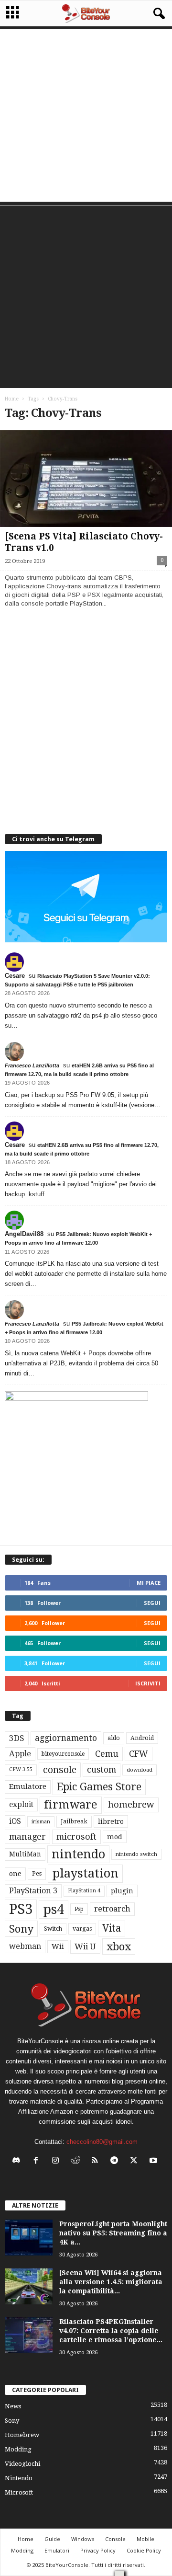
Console (115, 2539)
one (15, 1873)
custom (102, 1770)
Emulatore (28, 1786)
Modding (18, 2449)
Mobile (145, 2539)
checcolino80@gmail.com (102, 2142)
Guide (52, 2539)
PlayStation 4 (84, 1891)
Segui (152, 1603)
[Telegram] (116, 2161)
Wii (58, 1946)
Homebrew (22, 2435)
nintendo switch (136, 1854)
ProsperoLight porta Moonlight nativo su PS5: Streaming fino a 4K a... (113, 2233)
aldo (114, 1738)
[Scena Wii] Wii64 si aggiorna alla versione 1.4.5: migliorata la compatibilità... (111, 2282)
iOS (15, 1821)
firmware (71, 1805)
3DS (17, 1738)
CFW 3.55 (21, 1769)
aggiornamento (66, 1738)
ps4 (54, 1909)
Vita (112, 1928)
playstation (85, 1873)
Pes (37, 1873)
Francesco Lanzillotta (32, 1065)
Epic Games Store (99, 1787)
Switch (53, 1929)
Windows (83, 2539)
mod (115, 1837)
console (60, 1770)
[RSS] (97, 2161)
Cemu (107, 1754)
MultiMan (25, 1854)
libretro (111, 1821)
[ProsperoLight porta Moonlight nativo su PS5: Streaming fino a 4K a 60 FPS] (29, 2238)
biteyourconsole (63, 1754)
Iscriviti (148, 1683)
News (13, 2406)
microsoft (76, 1837)
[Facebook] (38, 2161)
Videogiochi (22, 2464)
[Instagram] (58, 2161)
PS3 (21, 1909)
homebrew (131, 1804)
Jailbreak (74, 1821)
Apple (20, 1754)
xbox (119, 1946)
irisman (41, 1822)
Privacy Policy (98, 2550)
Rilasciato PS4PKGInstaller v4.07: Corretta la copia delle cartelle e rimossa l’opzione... (111, 2331)
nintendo (78, 1854)
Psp (79, 1909)
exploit (21, 1805)
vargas (82, 1929)
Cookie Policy (144, 2550)
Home (12, 399)
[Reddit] (77, 2161)
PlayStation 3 (33, 1891)
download (140, 1770)
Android (142, 1738)
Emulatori (57, 2550)
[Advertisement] (86, 115)
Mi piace (149, 1583)
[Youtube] (155, 2161)
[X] (136, 2161)
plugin (122, 1891)
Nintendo (19, 2478)
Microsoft (19, 2492)
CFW (139, 1754)
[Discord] (18, 2161)
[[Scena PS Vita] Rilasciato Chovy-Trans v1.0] (86, 479)
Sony (21, 1929)
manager (27, 1837)
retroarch (112, 1909)
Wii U (85, 1946)
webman (25, 1946)
